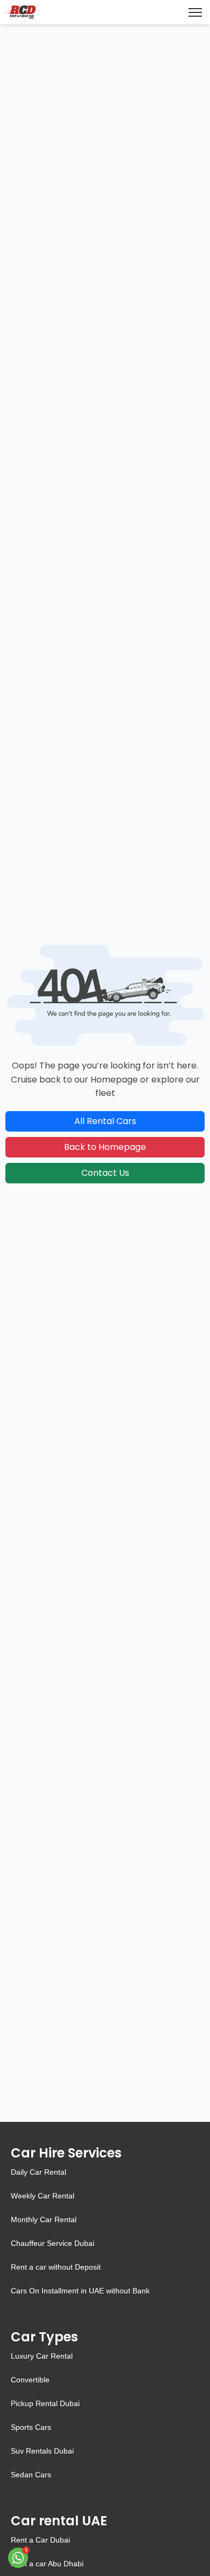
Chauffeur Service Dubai (52, 2243)
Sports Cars (31, 2427)
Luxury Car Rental (42, 2356)
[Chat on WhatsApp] (19, 2557)
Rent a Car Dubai (40, 2540)
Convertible (30, 2380)
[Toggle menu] (195, 12)
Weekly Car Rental (43, 2196)
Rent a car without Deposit (56, 2267)
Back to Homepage (105, 1147)
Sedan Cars (31, 2475)
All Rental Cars (105, 1121)
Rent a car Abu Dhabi (47, 2564)
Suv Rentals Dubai (42, 2451)
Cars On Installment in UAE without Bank (80, 2291)
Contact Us (105, 1173)
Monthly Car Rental (44, 2219)
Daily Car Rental (38, 2172)
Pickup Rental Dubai (45, 2403)
